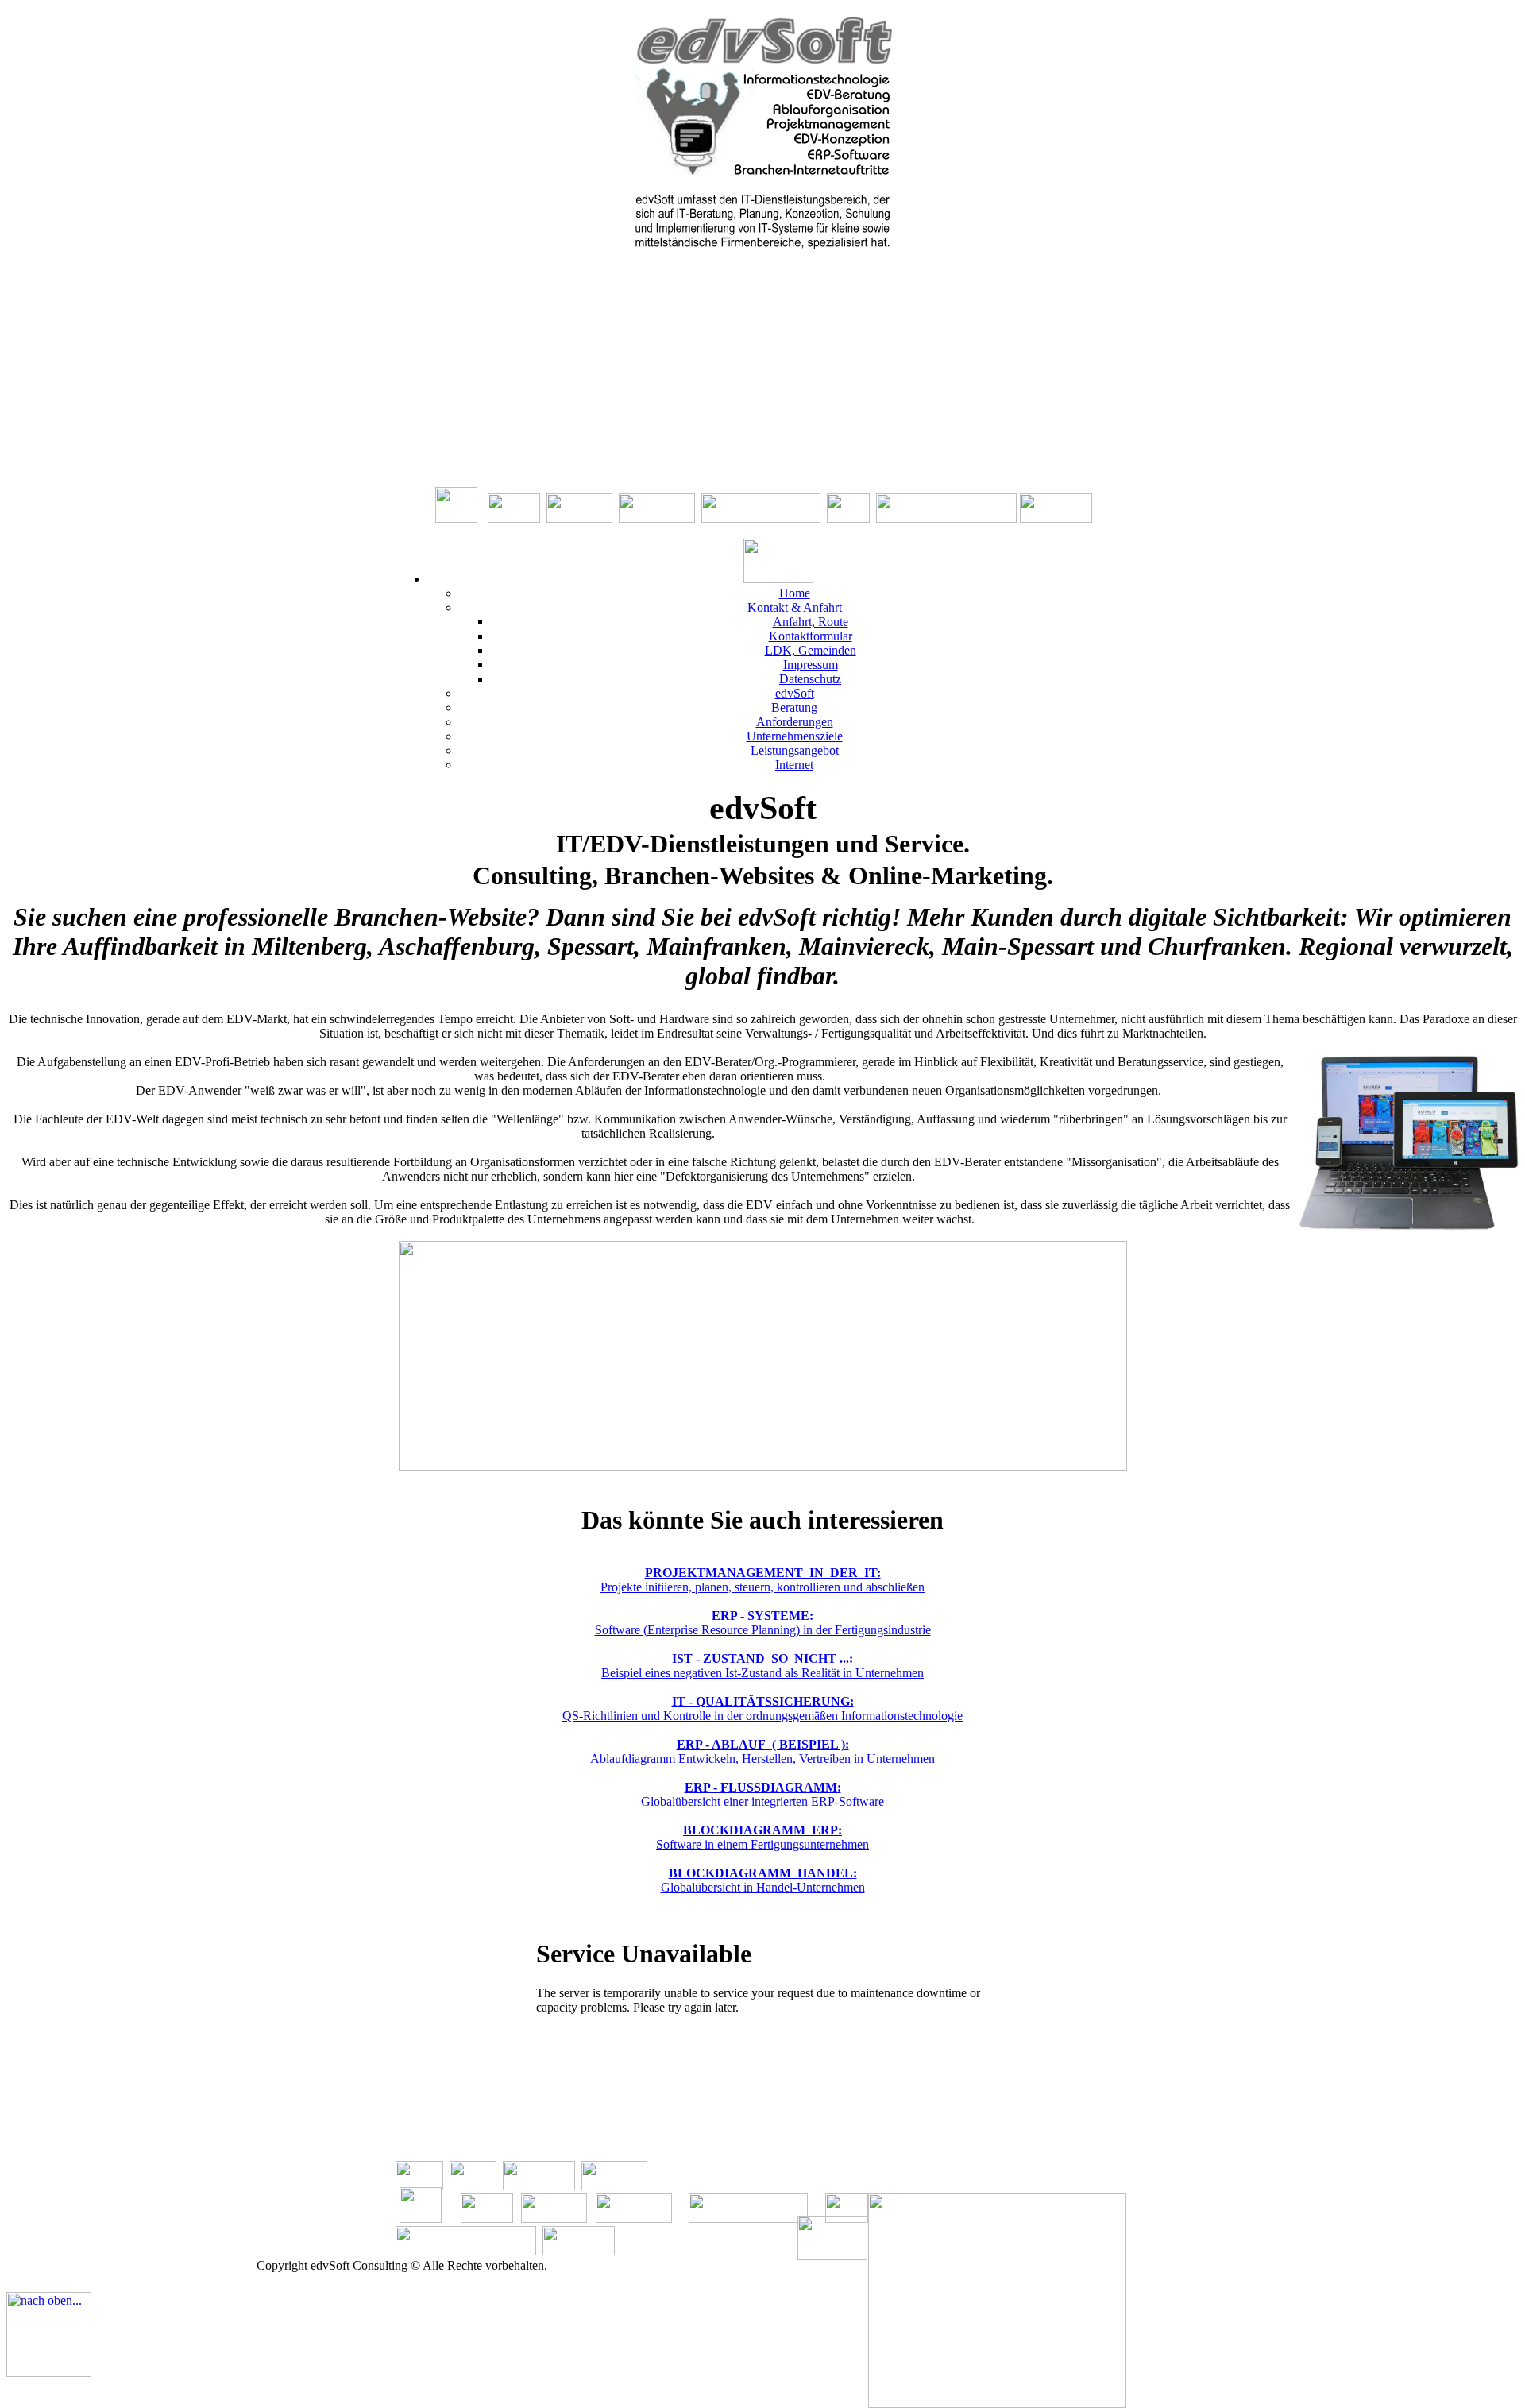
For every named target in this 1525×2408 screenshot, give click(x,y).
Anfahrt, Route (811, 622)
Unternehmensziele (795, 736)
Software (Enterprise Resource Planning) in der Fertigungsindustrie (763, 1623)
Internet (794, 765)
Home (795, 593)
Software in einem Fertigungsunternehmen (762, 1837)
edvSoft (795, 693)
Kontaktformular (811, 636)
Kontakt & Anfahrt (795, 607)
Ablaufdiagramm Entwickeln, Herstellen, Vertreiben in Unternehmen (762, 1751)
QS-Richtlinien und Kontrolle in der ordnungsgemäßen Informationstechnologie (762, 1708)
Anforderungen (795, 722)
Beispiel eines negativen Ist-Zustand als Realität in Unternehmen (762, 1666)
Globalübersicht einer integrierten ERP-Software (762, 1794)
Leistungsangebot (795, 750)
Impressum (811, 665)
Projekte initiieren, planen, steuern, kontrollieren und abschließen (762, 1580)
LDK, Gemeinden (811, 650)
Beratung (794, 707)
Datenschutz (810, 679)
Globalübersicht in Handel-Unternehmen (763, 1880)
